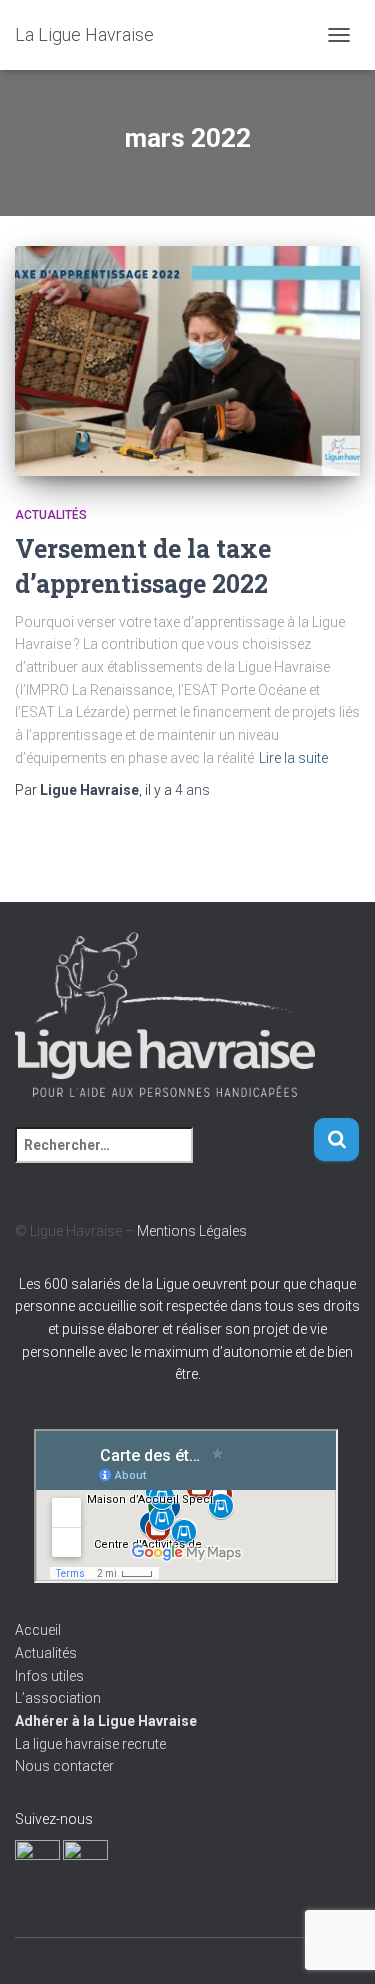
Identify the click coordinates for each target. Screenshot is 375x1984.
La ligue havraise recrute (90, 1744)
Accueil (38, 1630)
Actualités (51, 515)
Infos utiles (49, 1676)
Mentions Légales (192, 1231)
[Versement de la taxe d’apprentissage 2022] (187, 361)
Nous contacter (64, 1766)
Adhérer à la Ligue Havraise (106, 1721)
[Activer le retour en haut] (335, 1944)
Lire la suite (293, 758)
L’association (58, 1698)
